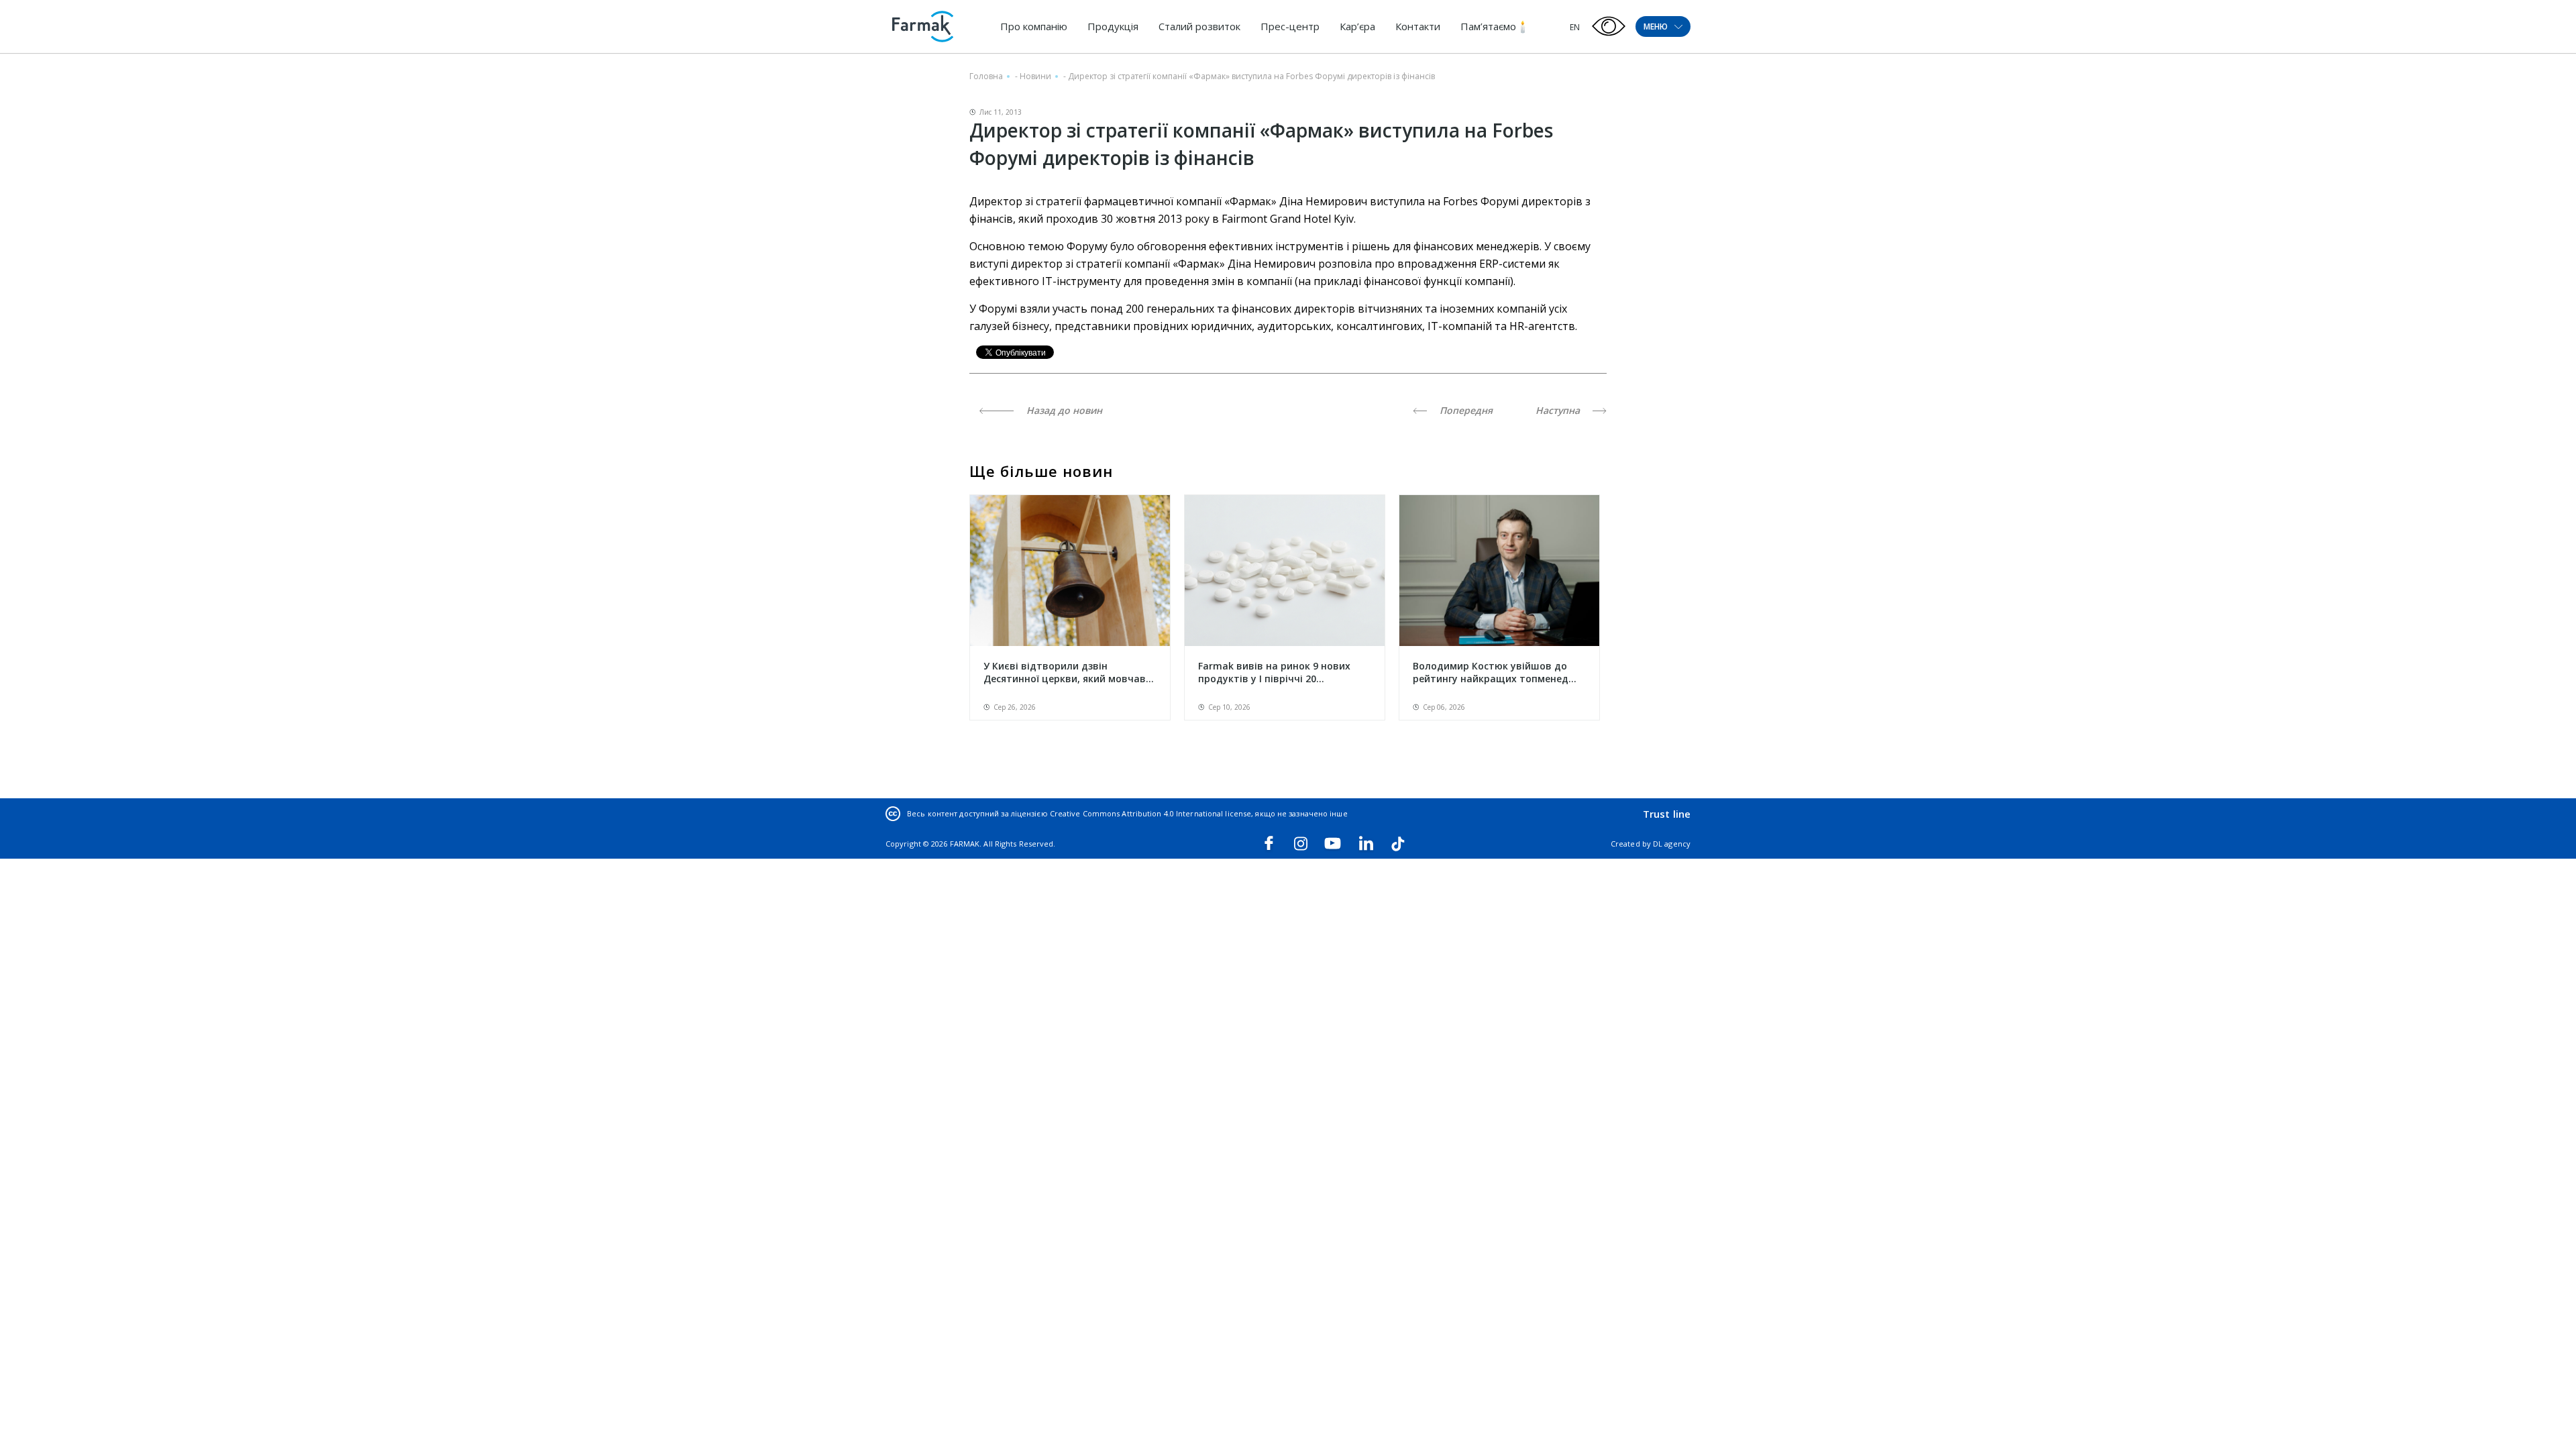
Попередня (1465, 410)
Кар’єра (1357, 26)
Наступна (1559, 410)
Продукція (1113, 26)
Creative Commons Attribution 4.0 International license (1150, 813)
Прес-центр (1290, 26)
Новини (1035, 76)
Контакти (1418, 26)
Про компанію (1034, 26)
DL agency (1672, 844)
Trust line (1667, 814)
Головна (986, 76)
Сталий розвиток (1199, 26)
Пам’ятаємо (1488, 26)
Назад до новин (1063, 410)
